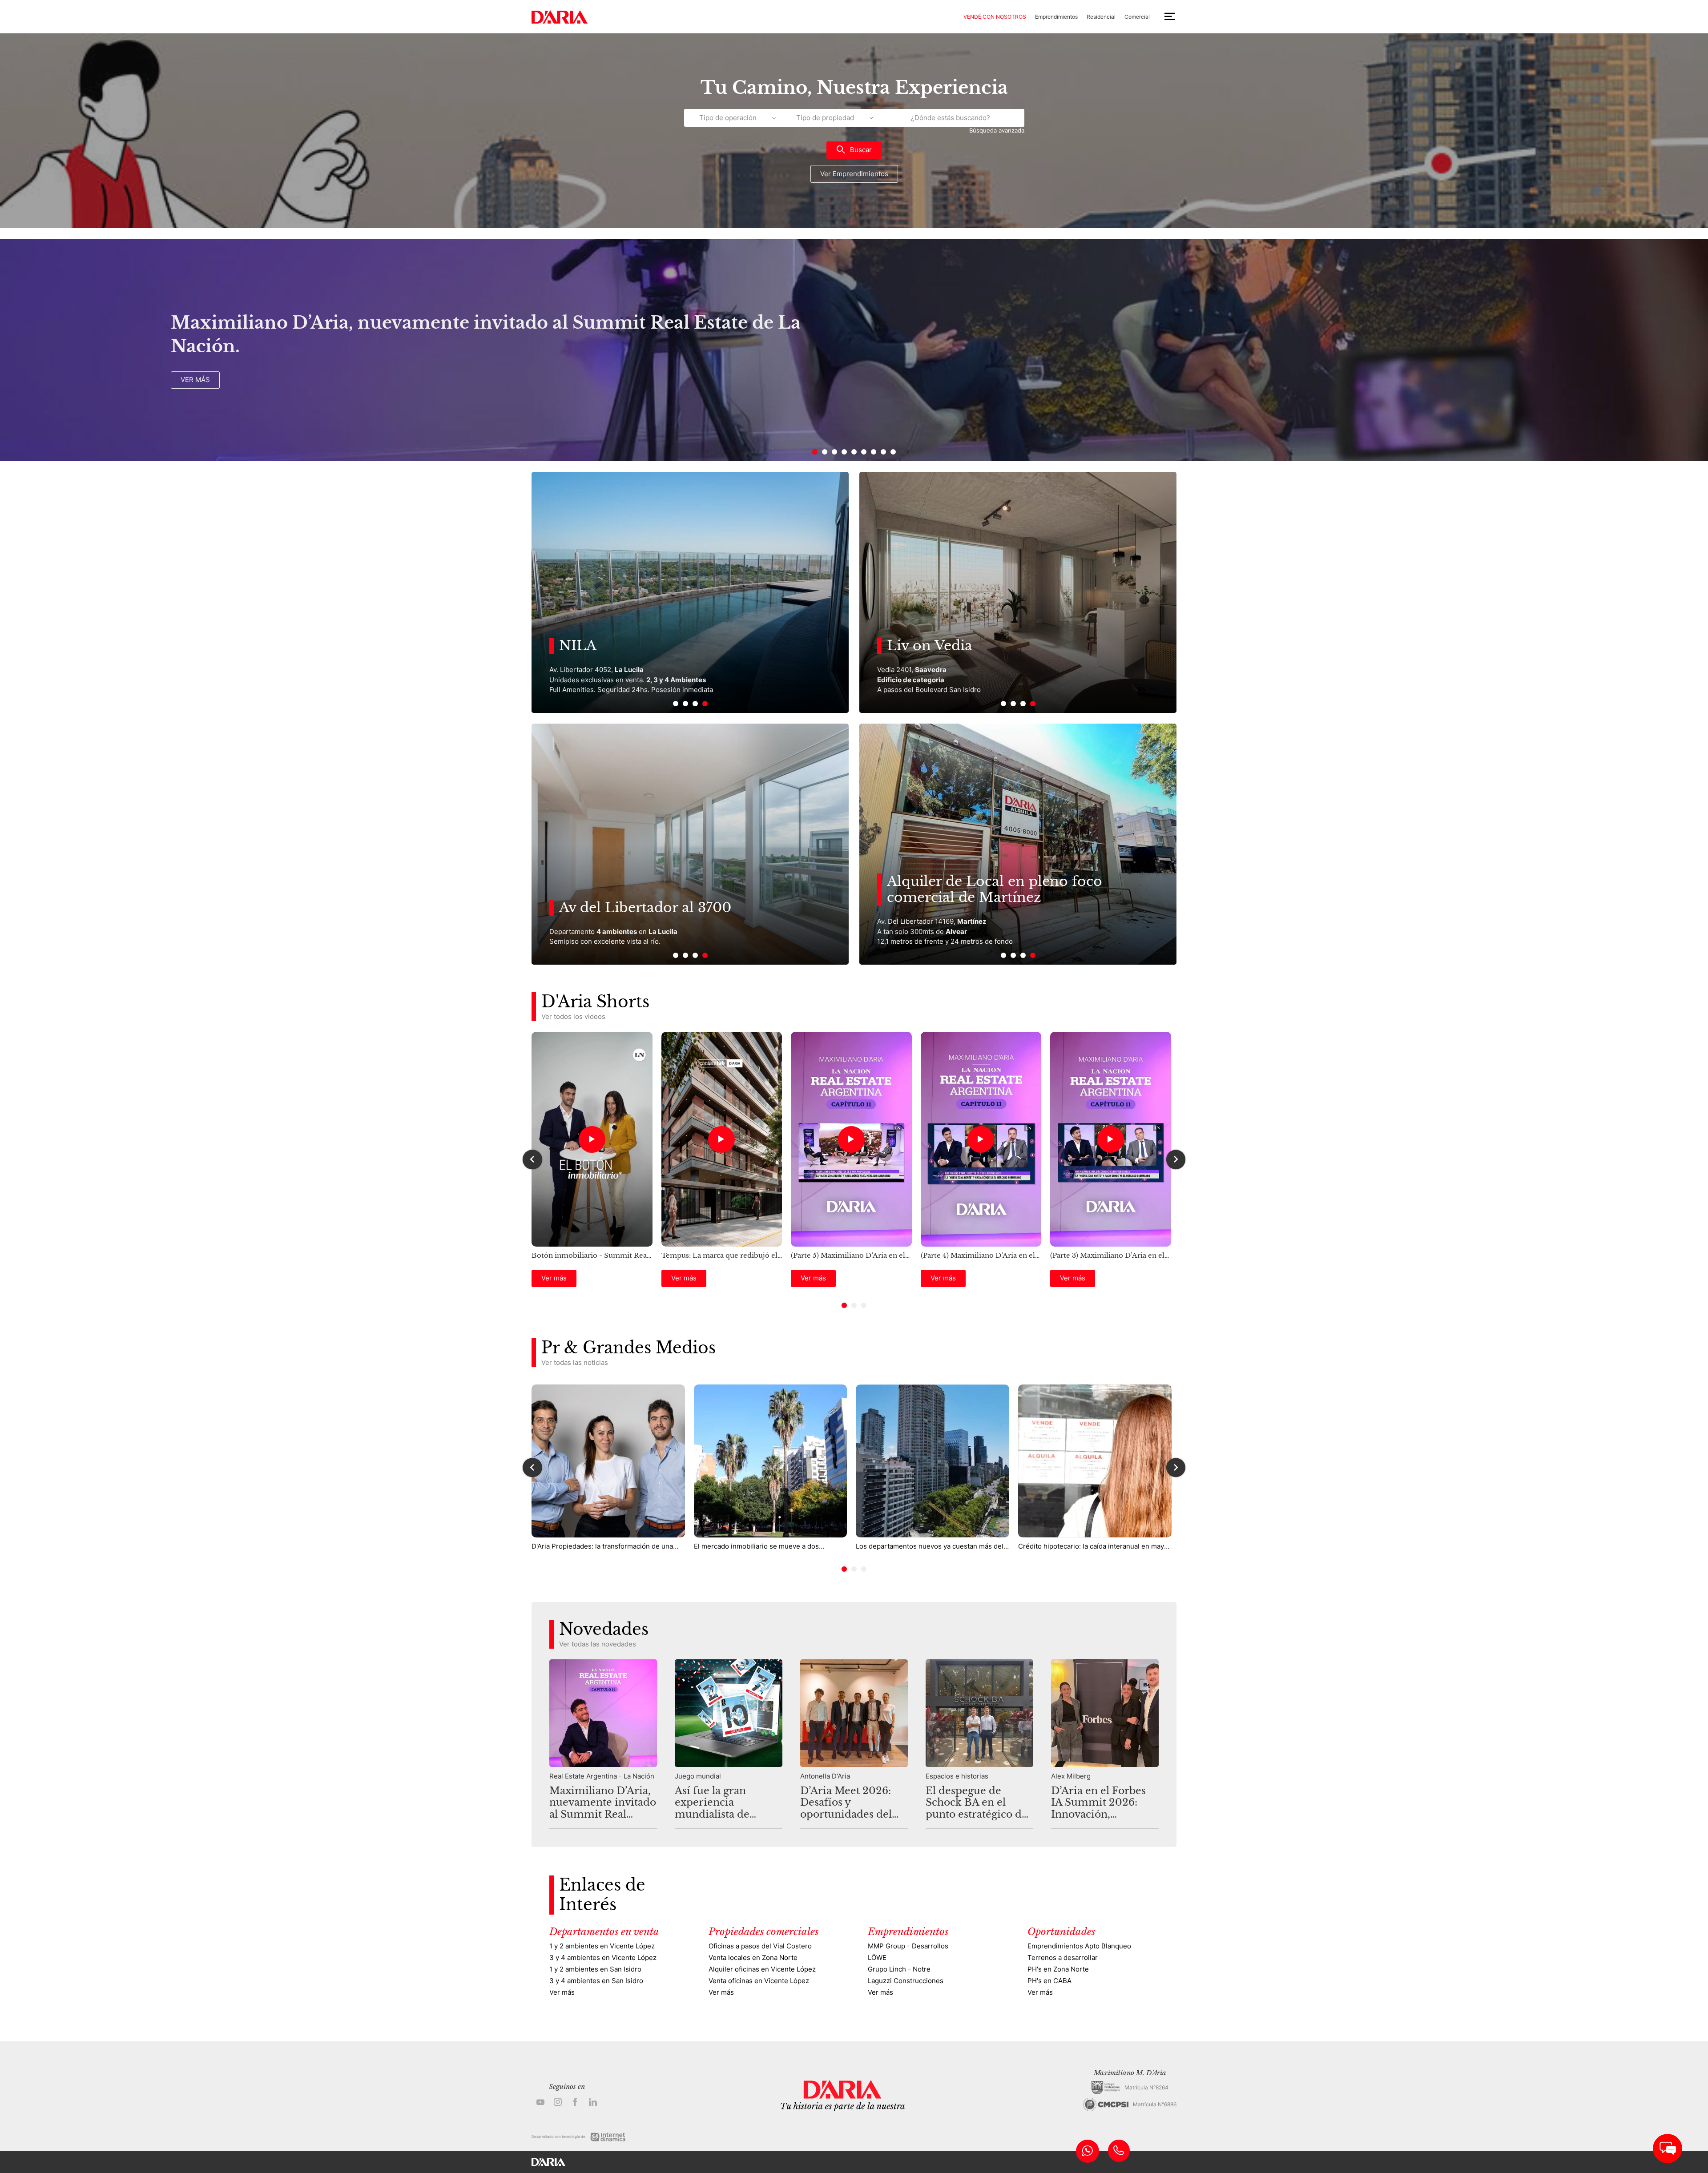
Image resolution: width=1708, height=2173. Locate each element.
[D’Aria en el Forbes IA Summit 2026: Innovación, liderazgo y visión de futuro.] (1105, 1744)
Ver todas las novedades (598, 1644)
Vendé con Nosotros (995, 17)
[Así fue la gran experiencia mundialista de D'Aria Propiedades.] (729, 1744)
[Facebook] (576, 2102)
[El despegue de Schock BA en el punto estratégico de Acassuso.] (979, 1744)
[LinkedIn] (593, 2102)
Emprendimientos (1056, 17)
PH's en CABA (1049, 1981)
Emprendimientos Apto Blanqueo (1079, 1946)
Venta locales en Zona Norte (753, 1958)
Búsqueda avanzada (997, 131)
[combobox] (951, 118)
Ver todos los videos (573, 1016)
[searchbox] (951, 118)
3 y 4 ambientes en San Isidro (596, 1981)
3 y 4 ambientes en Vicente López (603, 1958)
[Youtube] (540, 2102)
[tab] (815, 452)
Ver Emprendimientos (854, 174)
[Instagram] (558, 2102)
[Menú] (1170, 17)
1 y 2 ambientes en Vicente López (602, 1946)
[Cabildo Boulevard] (1018, 592)
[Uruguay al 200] (690, 844)
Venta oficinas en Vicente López (759, 1981)
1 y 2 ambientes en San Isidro (595, 1969)
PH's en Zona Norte (1058, 1969)
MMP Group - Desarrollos (908, 1946)
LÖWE (877, 1958)
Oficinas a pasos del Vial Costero (760, 1946)
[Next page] (19, 350)
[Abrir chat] (1668, 2149)
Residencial (1101, 17)
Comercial (1137, 17)
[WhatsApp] (1088, 2151)
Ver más (195, 380)
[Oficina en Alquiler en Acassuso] (1018, 844)
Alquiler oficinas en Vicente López (762, 1969)
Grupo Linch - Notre (899, 1969)
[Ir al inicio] (560, 17)
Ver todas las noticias (575, 1362)
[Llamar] (1119, 2151)
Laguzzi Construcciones (906, 1981)
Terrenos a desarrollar (1063, 1958)
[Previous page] (1690, 350)
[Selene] (690, 592)
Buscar (861, 150)
